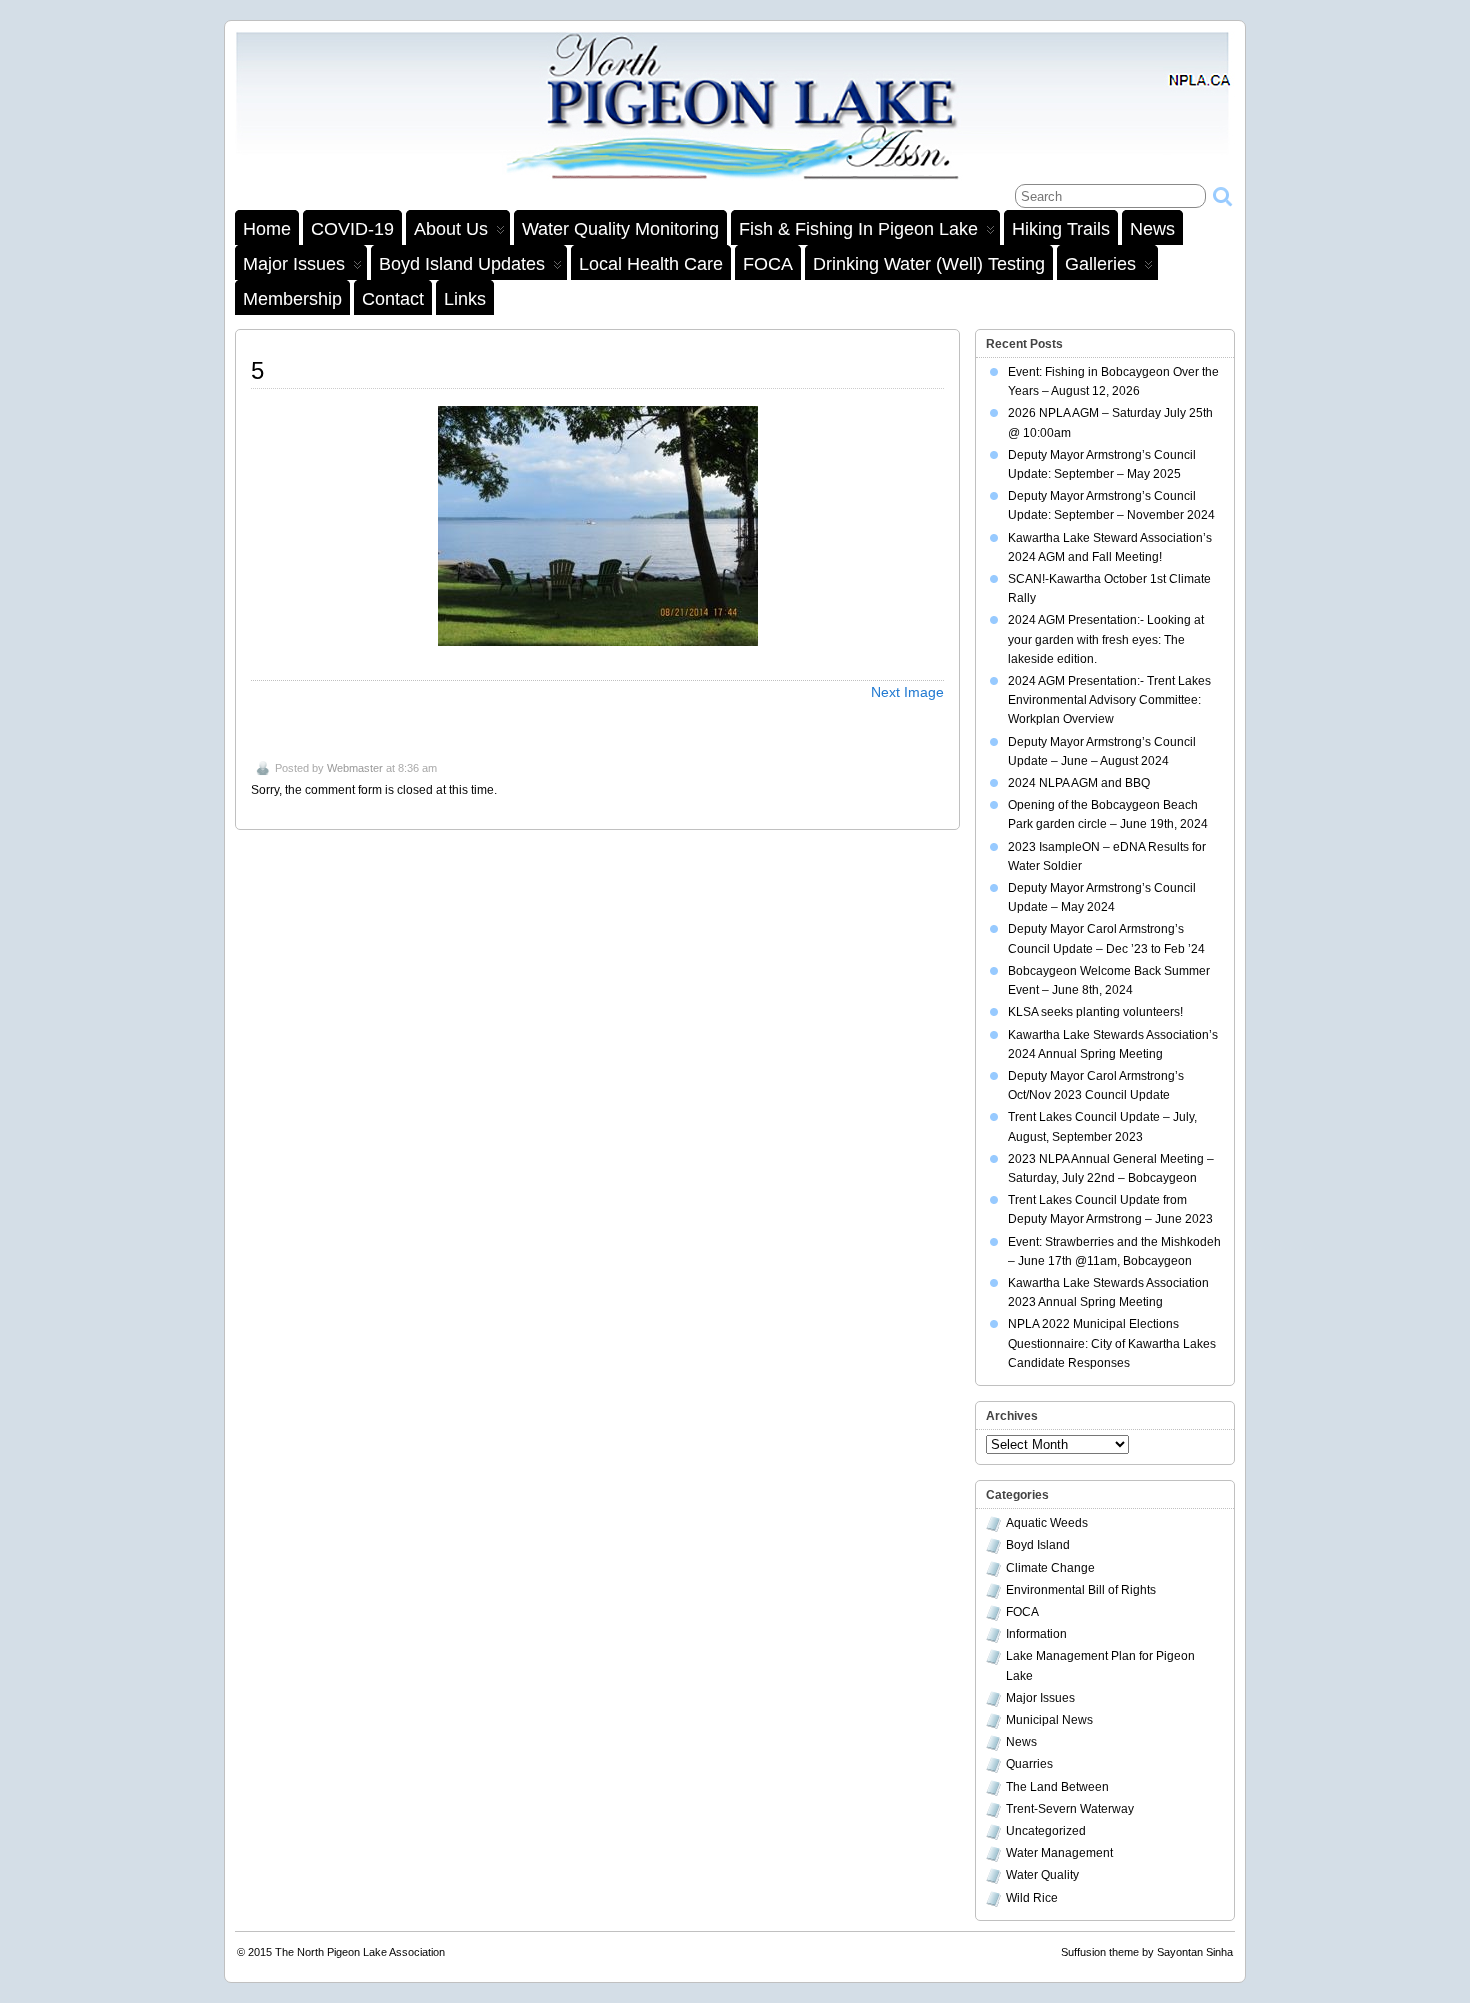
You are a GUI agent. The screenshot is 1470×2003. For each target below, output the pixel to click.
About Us (451, 229)
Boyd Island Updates (462, 264)
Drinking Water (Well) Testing (929, 264)
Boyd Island (1038, 1545)
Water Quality (1042, 1875)
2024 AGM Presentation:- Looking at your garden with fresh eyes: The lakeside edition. (1106, 639)
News (1152, 229)
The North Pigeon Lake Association (360, 1952)
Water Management (1059, 1853)
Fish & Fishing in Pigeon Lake (858, 229)
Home (267, 229)
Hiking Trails (1061, 229)
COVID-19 (352, 229)
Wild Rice (1032, 1898)
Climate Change (1050, 1568)
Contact (393, 299)
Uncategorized (1046, 1831)
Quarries (1029, 1764)
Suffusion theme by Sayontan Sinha (1147, 1952)
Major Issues (294, 264)
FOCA (768, 264)
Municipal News (1049, 1720)
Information (1036, 1634)
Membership (292, 299)
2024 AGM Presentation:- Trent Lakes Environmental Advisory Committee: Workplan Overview (1109, 700)
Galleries (1100, 264)
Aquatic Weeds (1047, 1523)
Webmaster (355, 768)
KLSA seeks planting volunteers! (1095, 1012)
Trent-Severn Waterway (1070, 1809)
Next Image (907, 692)
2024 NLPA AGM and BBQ (1079, 783)
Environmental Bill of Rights (1081, 1590)
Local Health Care (651, 264)
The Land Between (1057, 1787)
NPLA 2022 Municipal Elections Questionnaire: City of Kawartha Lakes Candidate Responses (1112, 1343)
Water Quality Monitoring (620, 229)
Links (465, 299)
